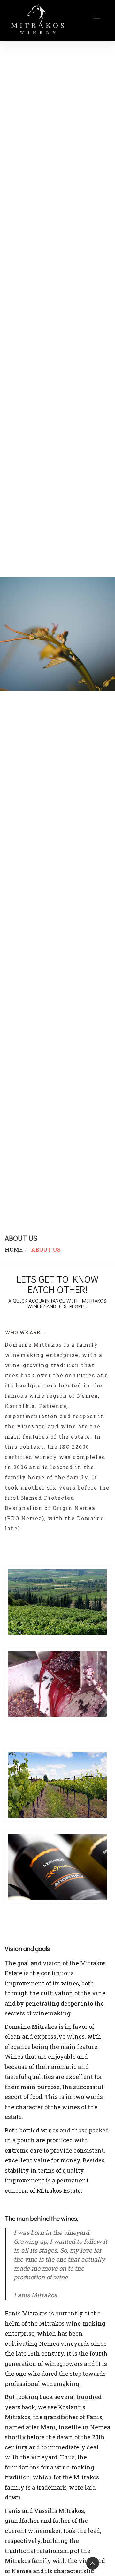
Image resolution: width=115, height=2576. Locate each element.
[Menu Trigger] (100, 14)
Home (14, 1249)
